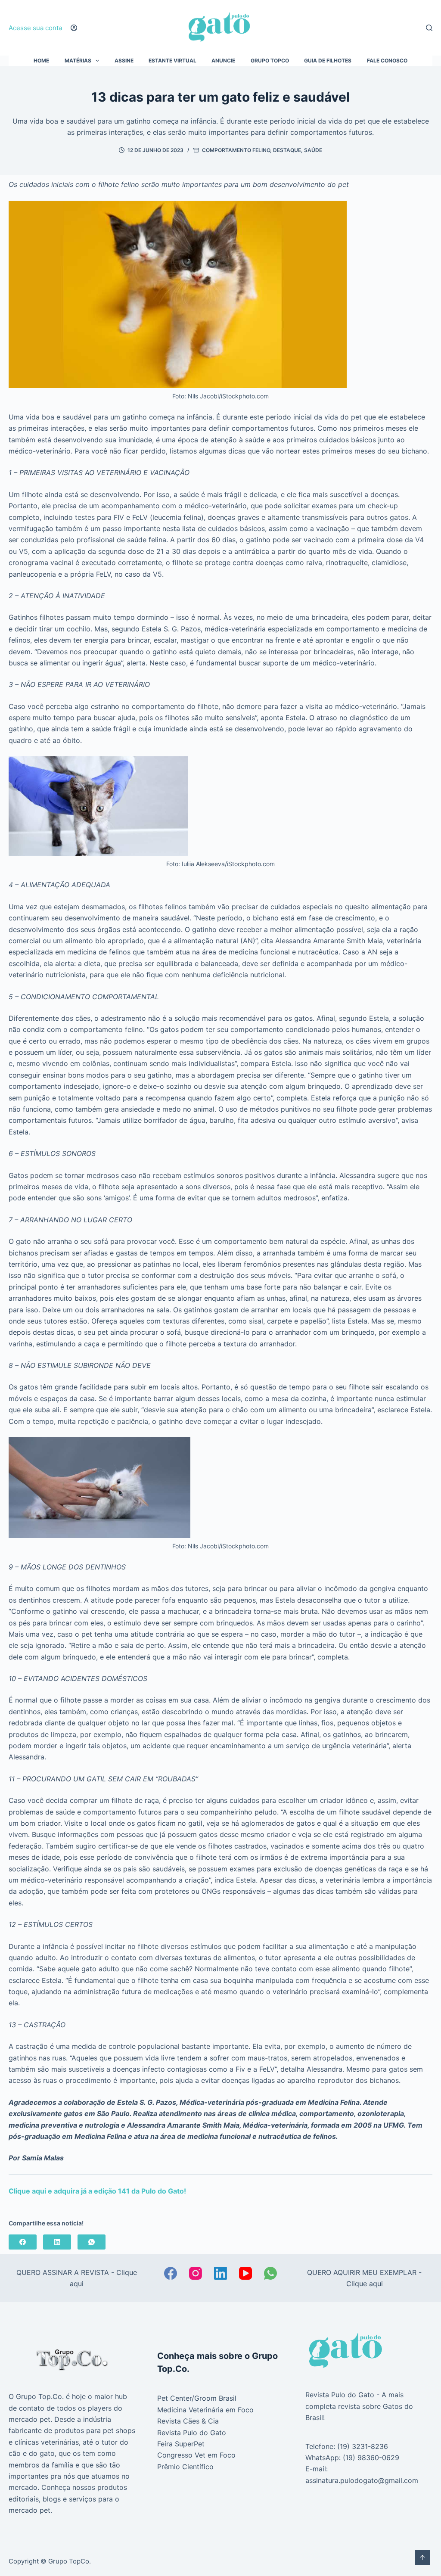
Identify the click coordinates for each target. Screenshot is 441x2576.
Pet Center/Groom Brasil (197, 2398)
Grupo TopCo (270, 61)
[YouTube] (245, 2273)
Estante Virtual (172, 61)
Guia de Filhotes (328, 61)
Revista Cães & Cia (188, 2421)
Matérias (78, 61)
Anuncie (223, 61)
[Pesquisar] (429, 28)
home (41, 61)
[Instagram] (196, 2273)
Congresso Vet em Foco (196, 2455)
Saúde (313, 150)
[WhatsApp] (92, 2242)
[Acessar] (74, 28)
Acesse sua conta (35, 28)
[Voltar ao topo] (422, 2557)
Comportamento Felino (236, 150)
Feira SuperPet (181, 2444)
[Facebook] (23, 2242)
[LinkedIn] (57, 2242)
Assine (124, 61)
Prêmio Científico (185, 2467)
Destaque (287, 150)
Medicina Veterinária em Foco (205, 2410)
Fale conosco (387, 61)
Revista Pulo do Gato (192, 2433)
